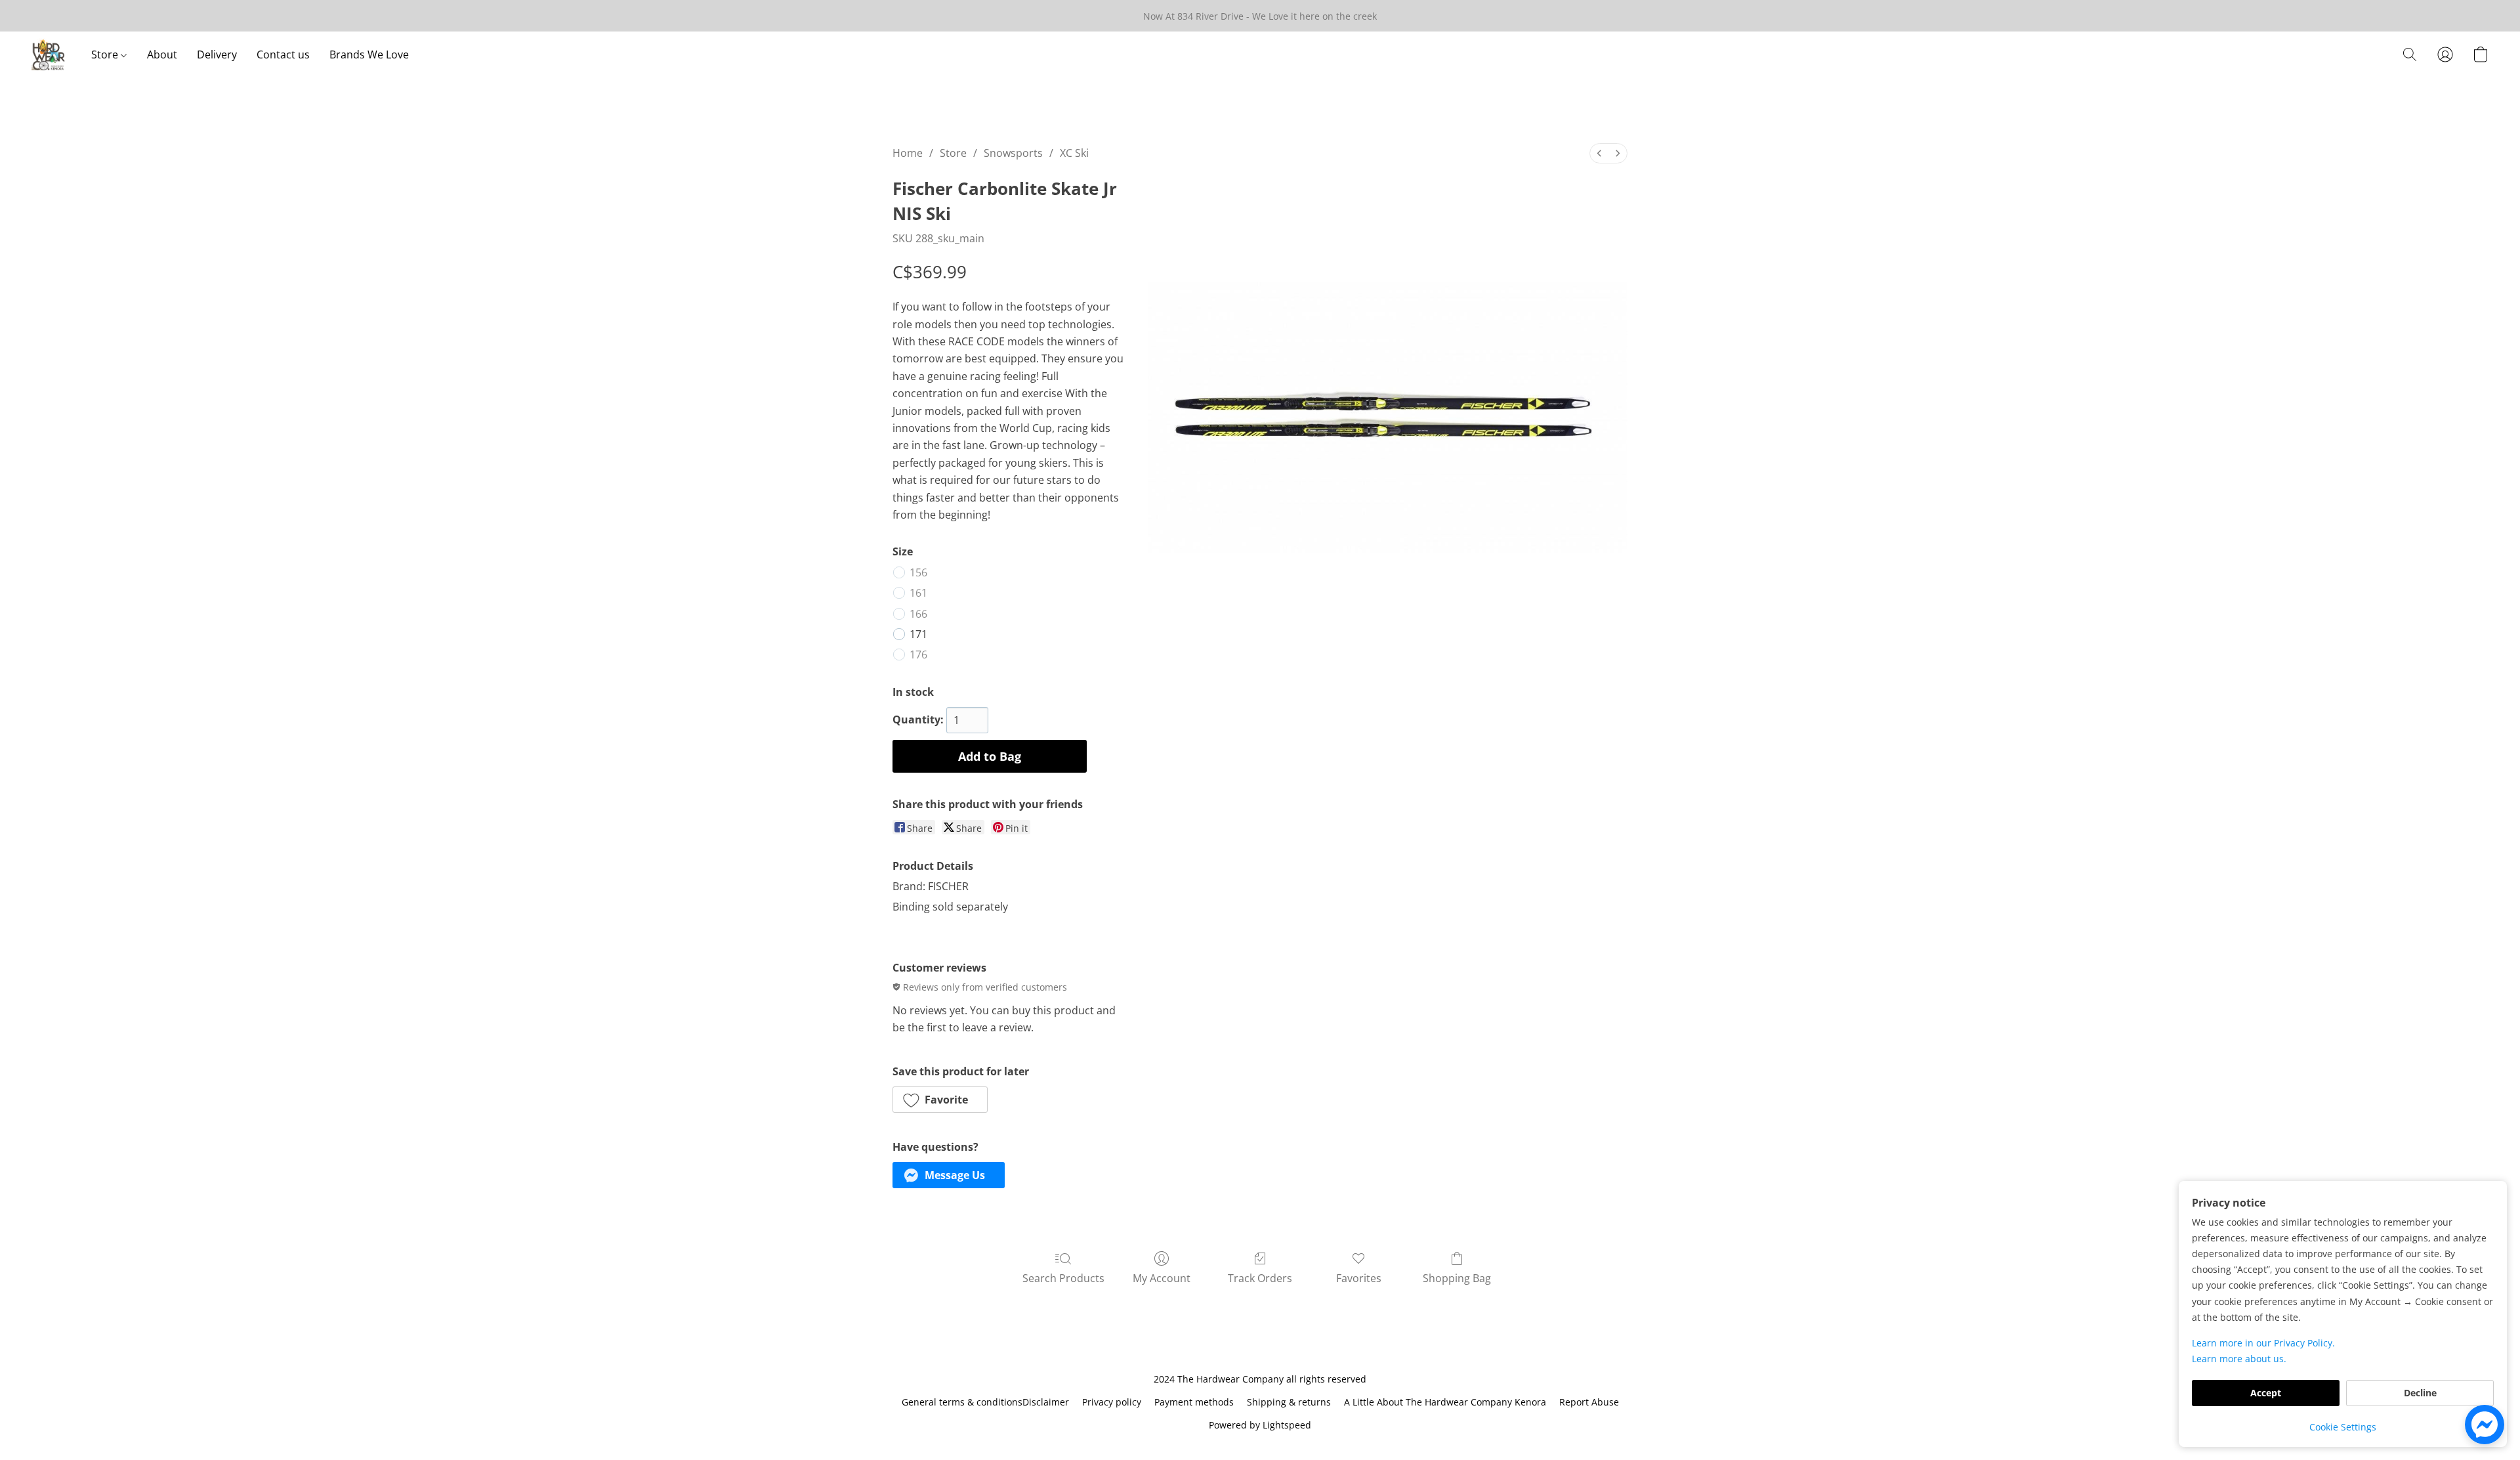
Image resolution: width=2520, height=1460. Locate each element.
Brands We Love (369, 54)
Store (106, 54)
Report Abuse (1589, 1402)
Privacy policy (1112, 1402)
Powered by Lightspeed (1260, 1425)
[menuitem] (1599, 153)
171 (918, 634)
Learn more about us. (2239, 1359)
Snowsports (1013, 153)
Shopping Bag (1457, 1278)
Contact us (283, 54)
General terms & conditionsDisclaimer (985, 1402)
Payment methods (1194, 1402)
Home (908, 153)
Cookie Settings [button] (2343, 1427)
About (162, 54)
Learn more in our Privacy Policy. (2263, 1343)
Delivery (217, 54)
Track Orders (1260, 1278)
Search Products (1063, 1278)
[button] (48, 54)
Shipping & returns (1289, 1402)
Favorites (1359, 1278)
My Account (1162, 1278)
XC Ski (1074, 153)
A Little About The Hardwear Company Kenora (1445, 1402)
